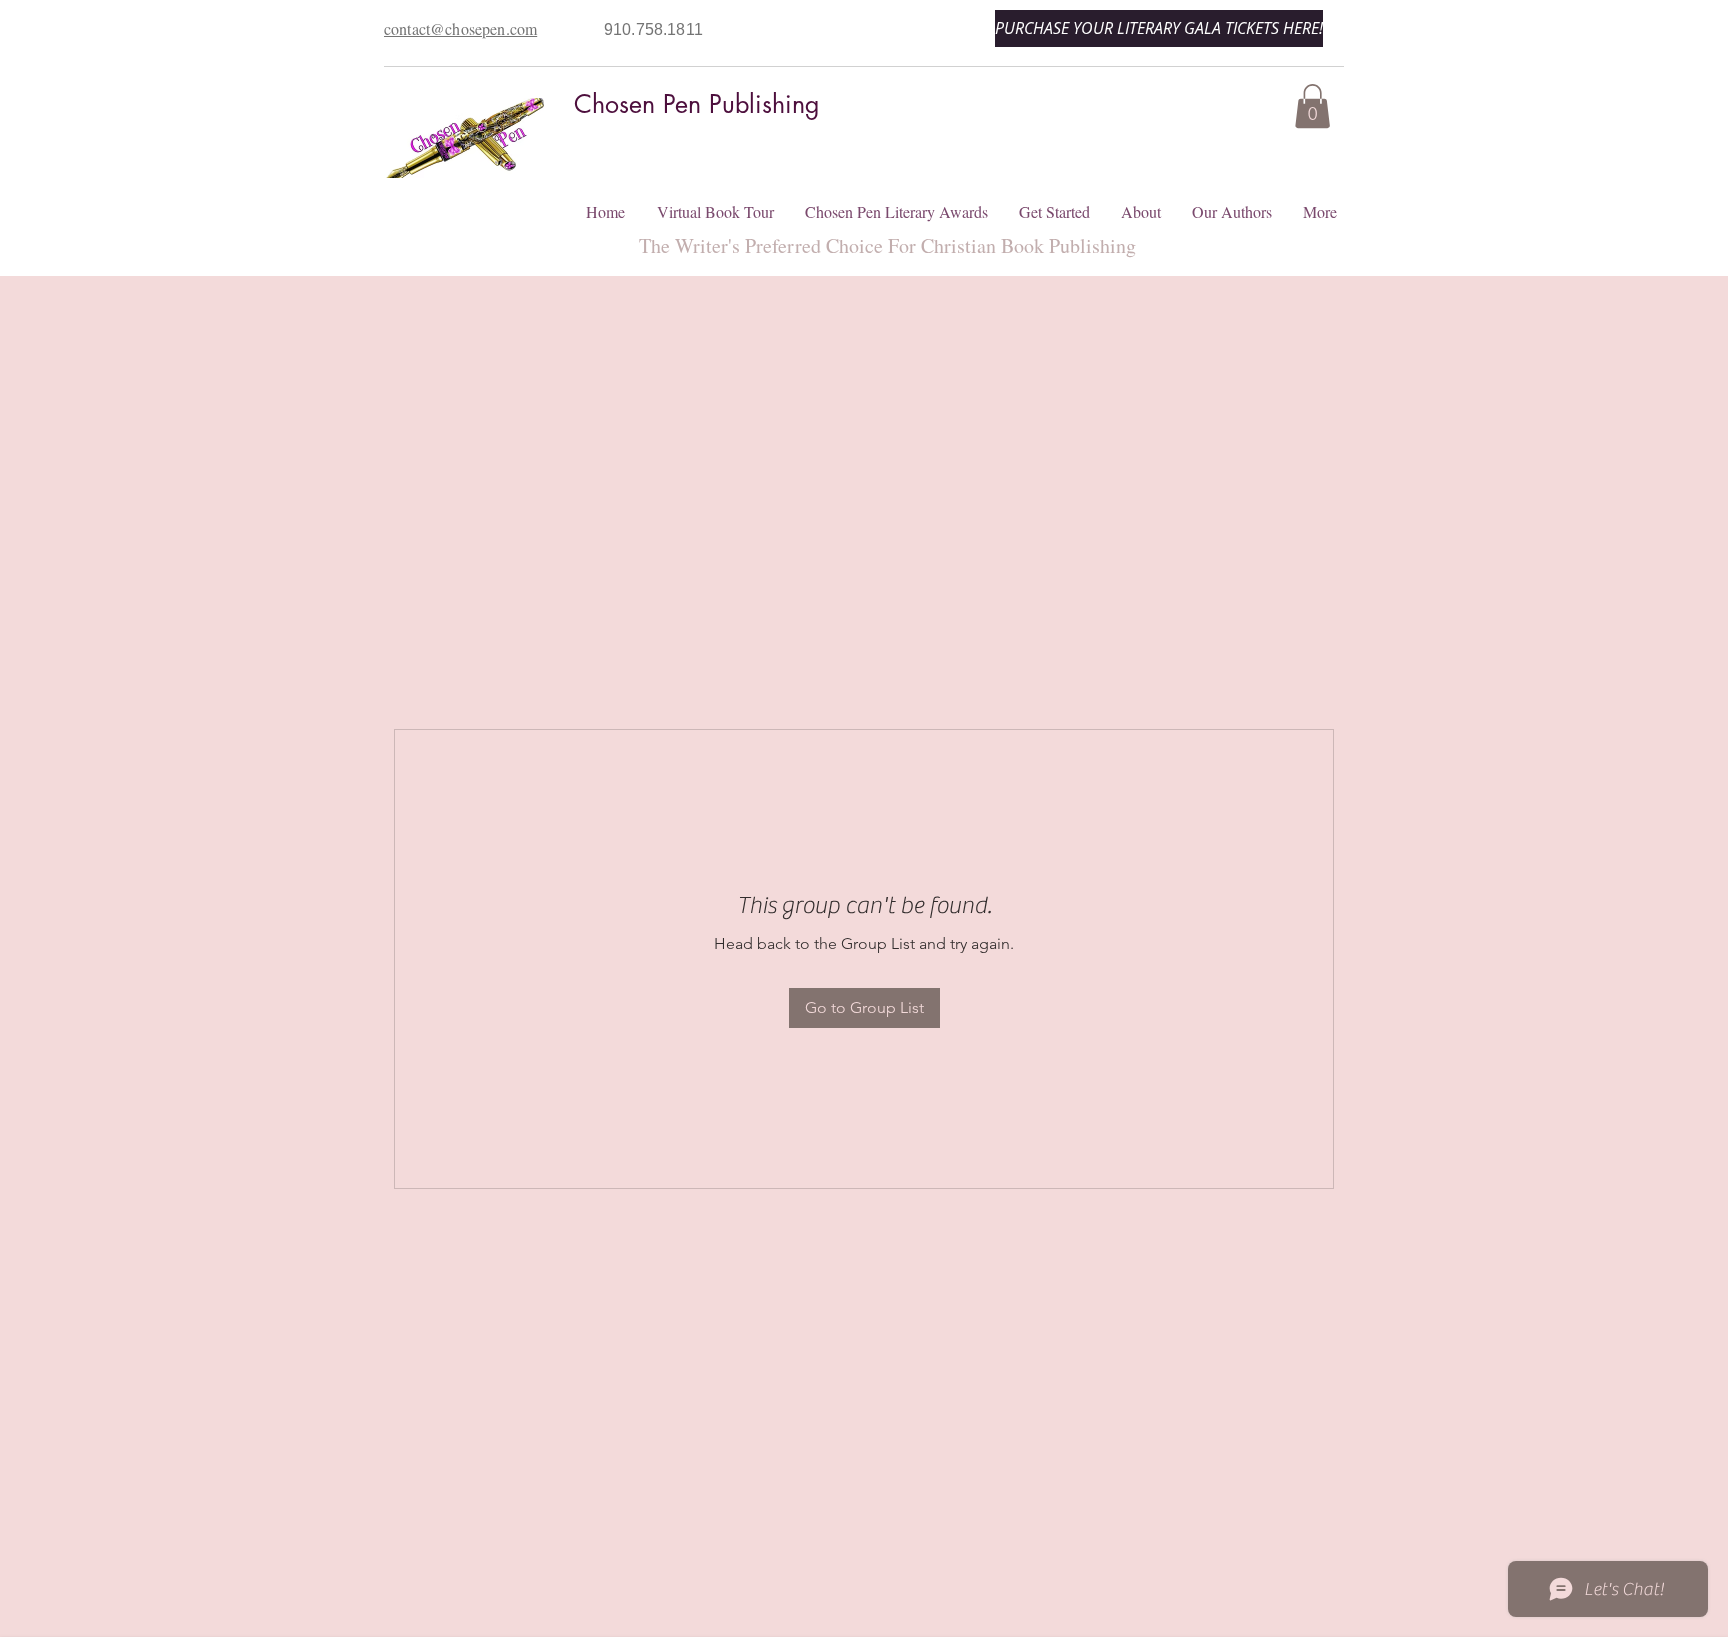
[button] (1312, 106)
